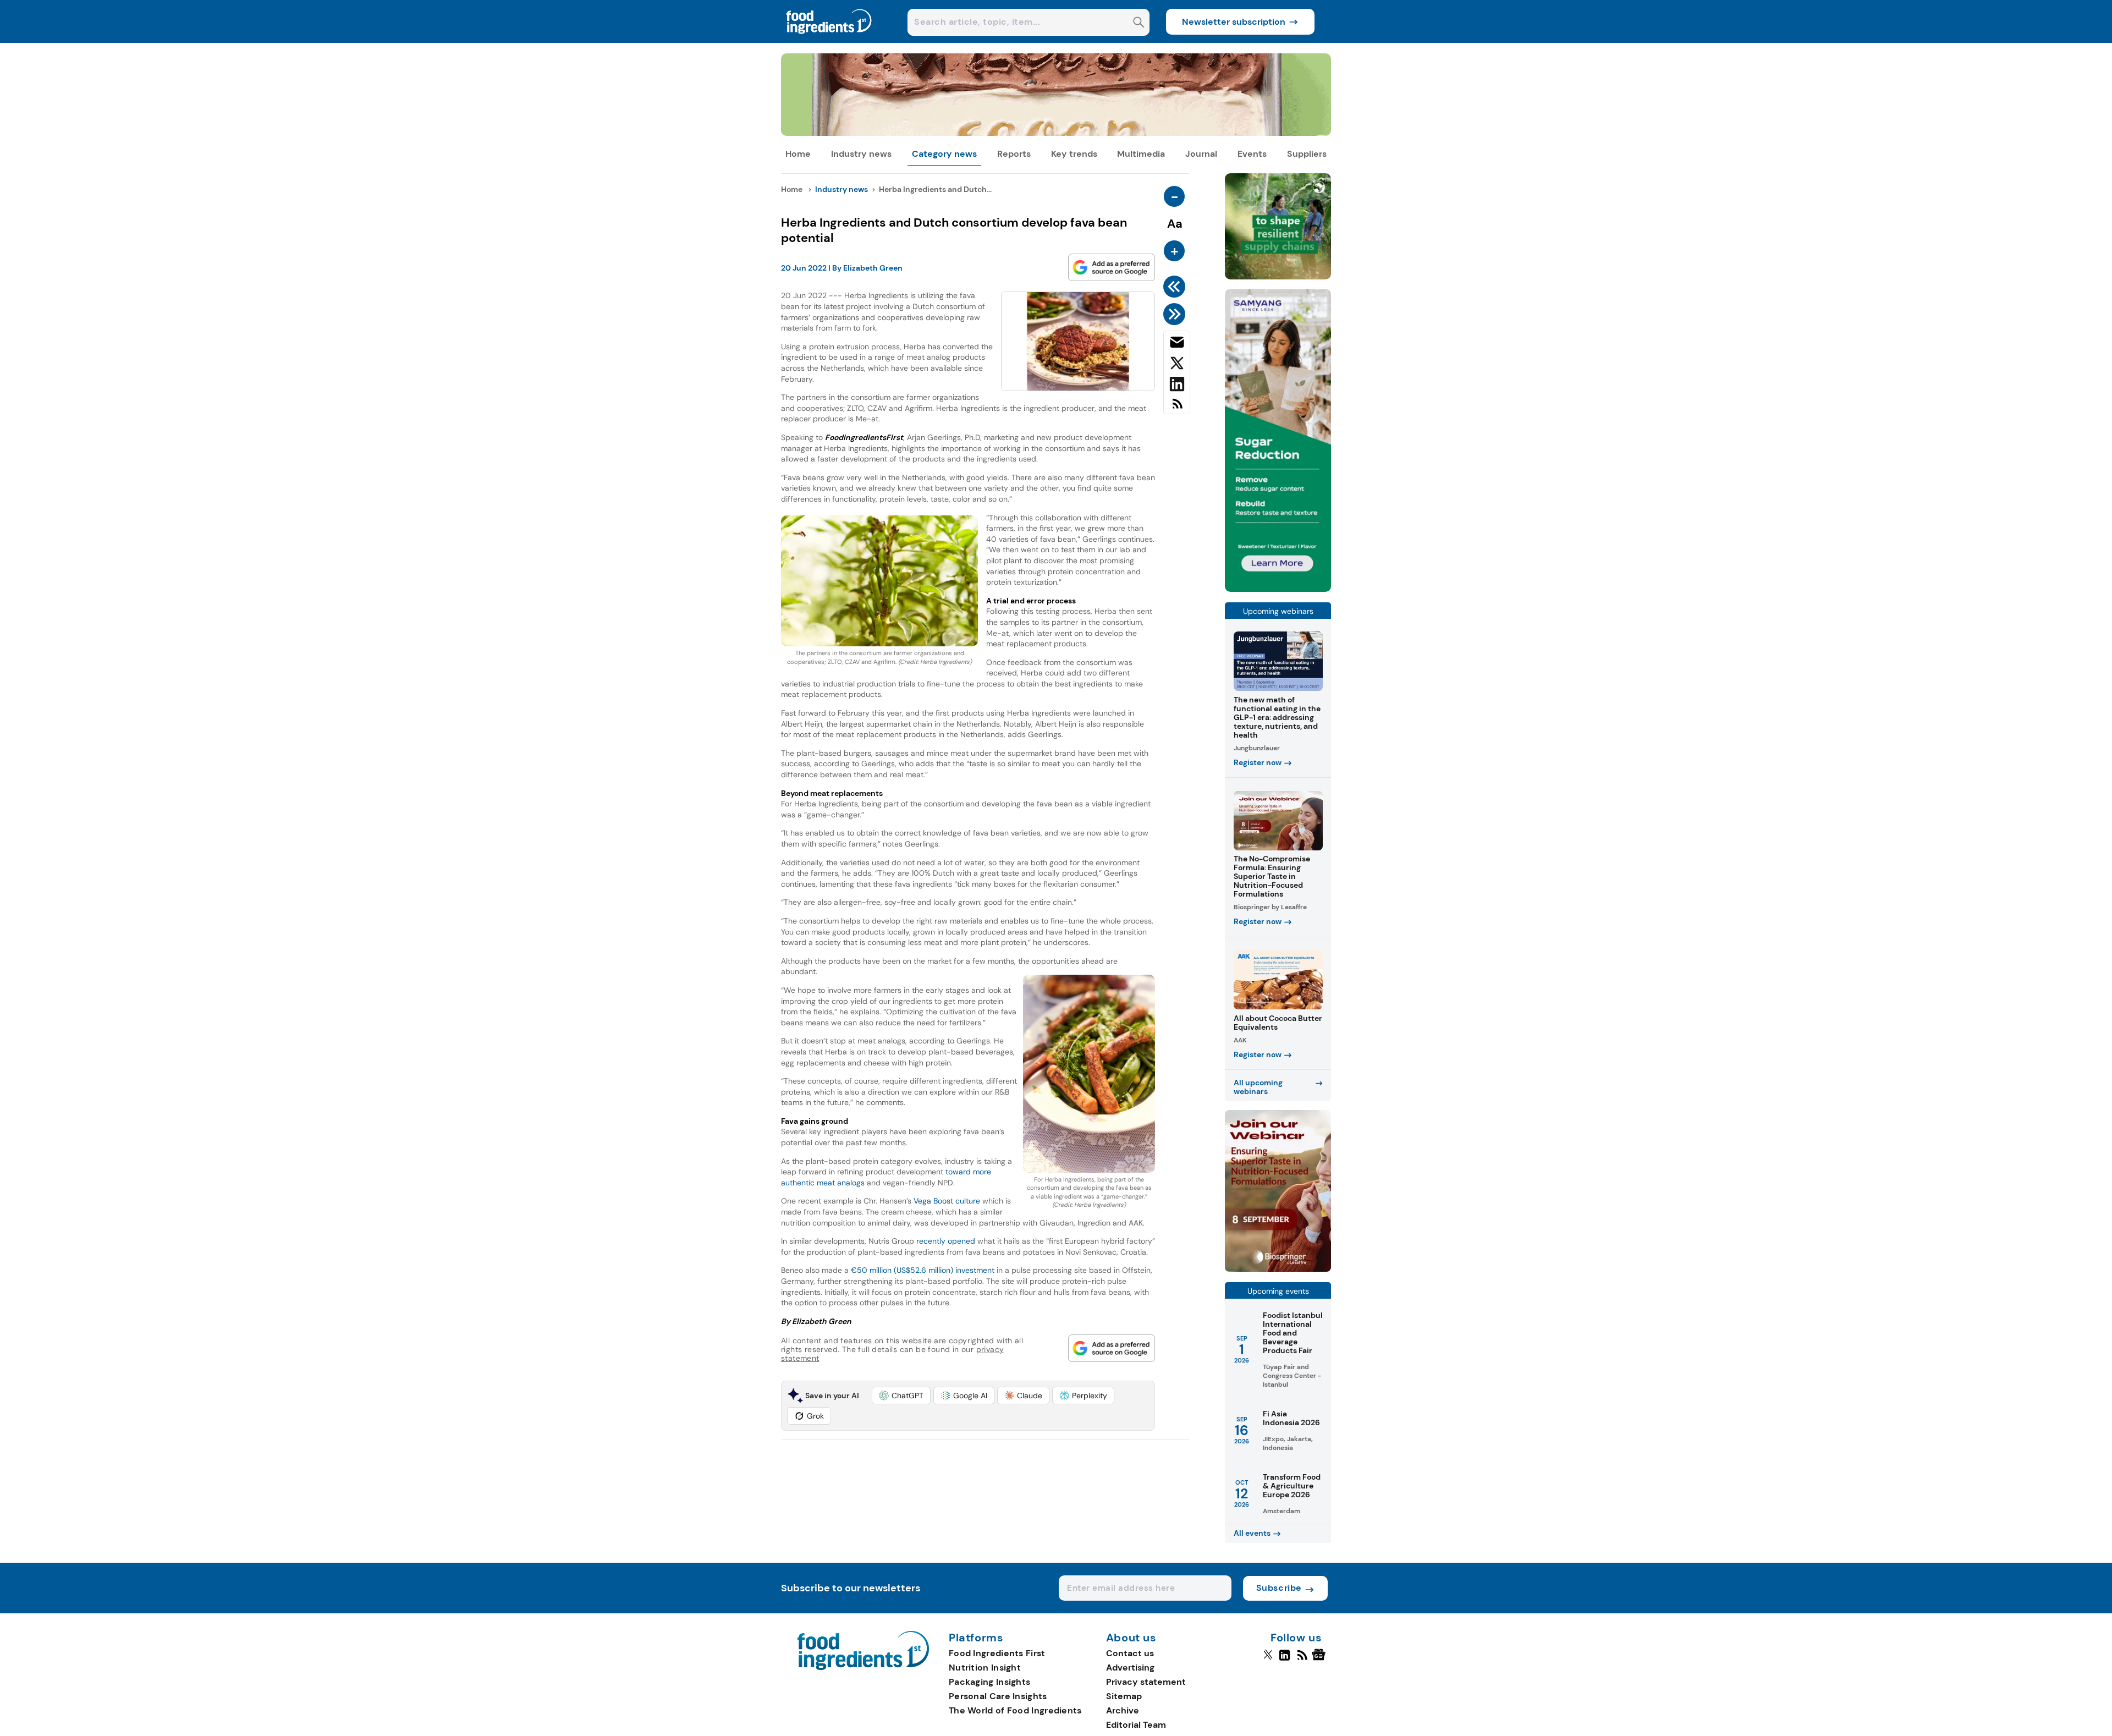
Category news (944, 154)
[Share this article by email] (1177, 344)
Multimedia (1141, 154)
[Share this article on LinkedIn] (1177, 386)
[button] (901, 1396)
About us (1131, 1638)
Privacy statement (1146, 1682)
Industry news (861, 154)
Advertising (1130, 1668)
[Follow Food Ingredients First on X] (1268, 1660)
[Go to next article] (1176, 314)
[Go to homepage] (863, 1667)
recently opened (946, 1241)
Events (1252, 154)
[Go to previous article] (1176, 287)
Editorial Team (1136, 1725)
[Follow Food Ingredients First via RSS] (1302, 1660)
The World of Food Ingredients (1015, 1710)
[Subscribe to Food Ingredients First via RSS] (1177, 408)
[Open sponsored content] (1056, 133)
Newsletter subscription (1234, 22)
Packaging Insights (989, 1682)
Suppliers (1307, 154)
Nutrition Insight (985, 1668)
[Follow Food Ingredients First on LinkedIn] (1285, 1660)
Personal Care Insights (998, 1696)
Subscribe (1279, 1588)
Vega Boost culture (947, 1201)
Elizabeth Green (873, 268)
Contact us (1130, 1653)
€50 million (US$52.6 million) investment (923, 1270)
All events (1252, 1533)
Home (798, 154)
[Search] (1139, 23)
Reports (1014, 154)
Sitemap (1124, 1696)
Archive (1123, 1710)
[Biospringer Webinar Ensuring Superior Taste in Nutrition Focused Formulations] (1278, 1269)
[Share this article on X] (1177, 365)
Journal (1201, 154)
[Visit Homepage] (829, 40)
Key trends (1074, 154)
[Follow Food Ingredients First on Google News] (1320, 1660)
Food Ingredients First (997, 1653)
